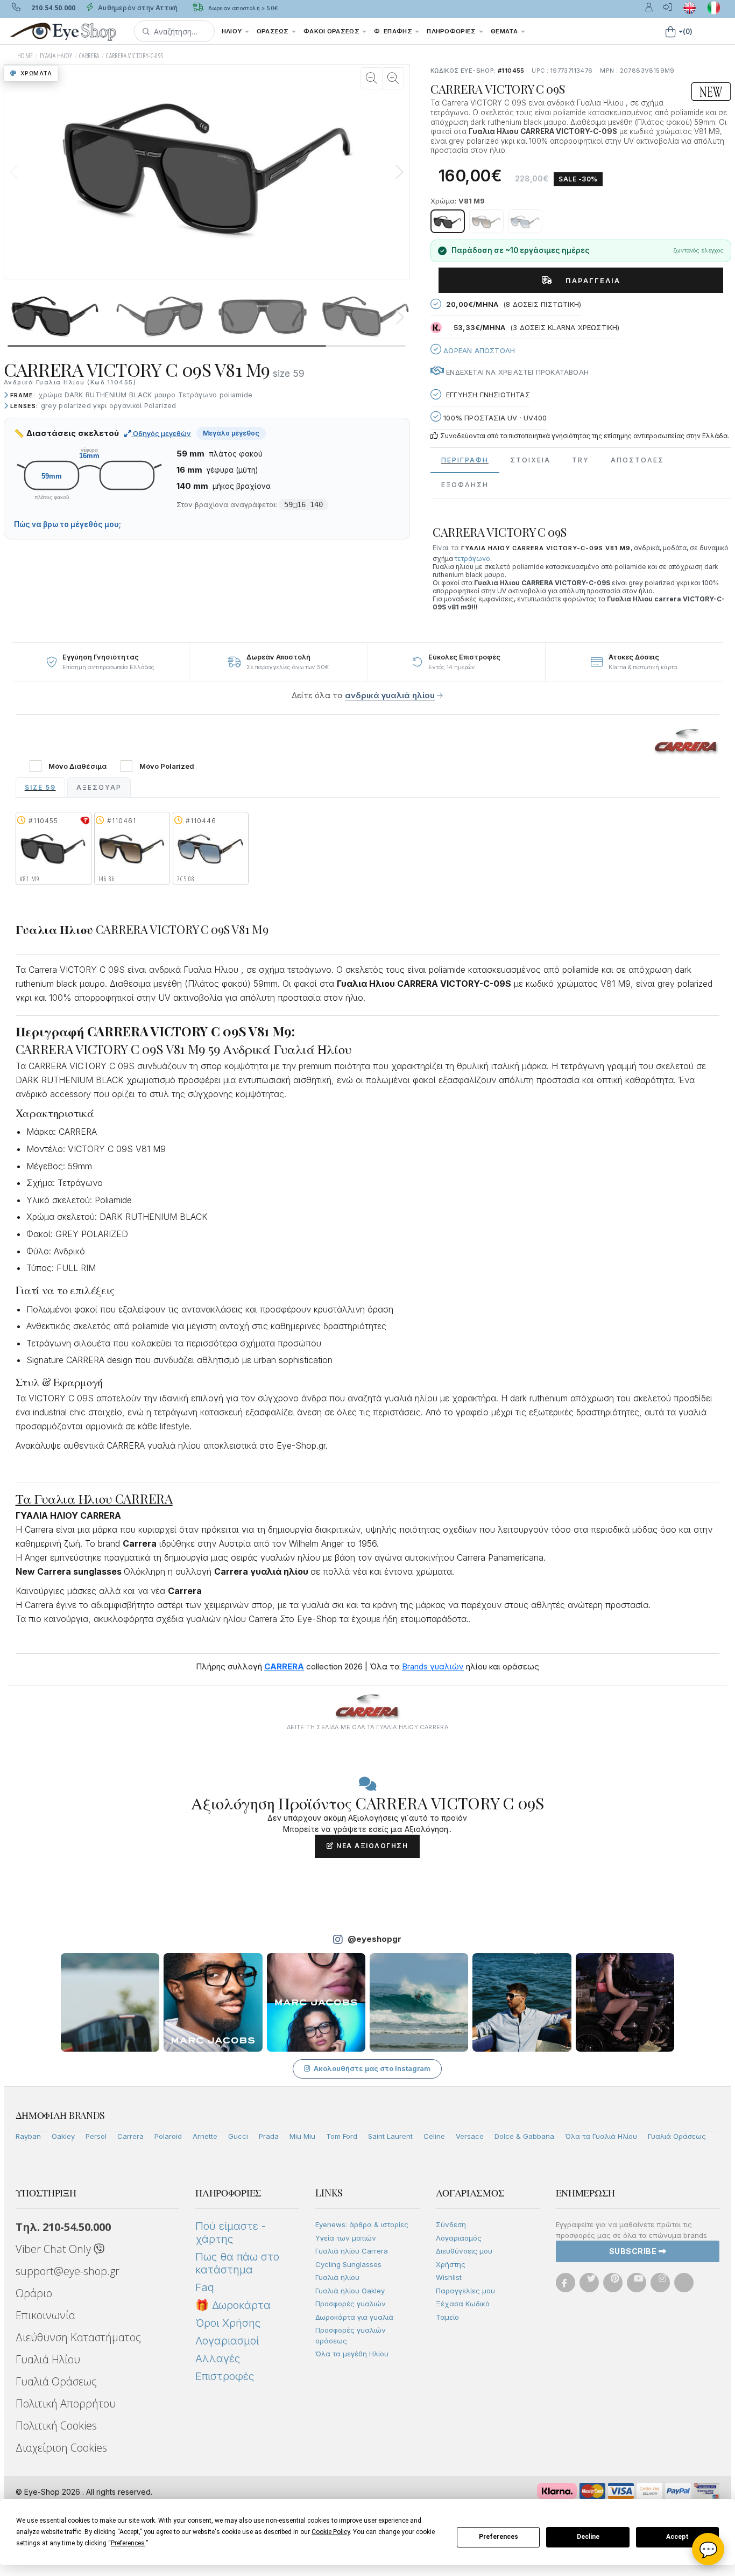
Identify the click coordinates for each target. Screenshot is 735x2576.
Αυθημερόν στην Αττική (137, 8)
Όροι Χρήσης (228, 2323)
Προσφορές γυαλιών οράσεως (351, 2335)
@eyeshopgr (374, 1939)
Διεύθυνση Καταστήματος (78, 2337)
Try (581, 460)
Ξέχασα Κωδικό (463, 2304)
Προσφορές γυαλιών (351, 2304)
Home (25, 56)
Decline (588, 2537)
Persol (96, 2136)
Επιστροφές (225, 2376)
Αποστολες (637, 460)
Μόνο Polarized (167, 766)
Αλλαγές (218, 2359)
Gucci (238, 2136)
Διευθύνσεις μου (464, 2251)
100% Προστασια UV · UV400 (494, 418)
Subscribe (634, 2251)
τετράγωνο (472, 559)
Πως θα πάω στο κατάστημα (237, 2263)
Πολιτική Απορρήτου (66, 2403)
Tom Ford (342, 2136)
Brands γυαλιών (433, 1666)
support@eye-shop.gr (68, 2271)
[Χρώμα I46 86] (486, 221)
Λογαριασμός (459, 2238)
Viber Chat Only (55, 2249)
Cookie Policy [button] (331, 2532)
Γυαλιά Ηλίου (48, 2359)
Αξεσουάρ (99, 787)
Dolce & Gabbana (524, 2136)
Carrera (130, 2136)
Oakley (63, 2136)
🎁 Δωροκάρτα (233, 2305)
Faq (205, 2287)
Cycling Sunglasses (348, 2264)
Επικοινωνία (45, 2315)
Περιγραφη (465, 460)
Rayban (28, 2136)
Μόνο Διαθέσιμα (77, 766)
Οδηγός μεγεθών (161, 433)
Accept (677, 2537)
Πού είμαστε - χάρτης (231, 2233)
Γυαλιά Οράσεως (677, 2136)
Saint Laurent (390, 2136)
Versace (470, 2136)
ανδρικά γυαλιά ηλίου (390, 695)
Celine (434, 2136)
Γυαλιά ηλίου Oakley (350, 2291)
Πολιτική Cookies (56, 2426)
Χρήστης (451, 2264)
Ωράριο (34, 2293)
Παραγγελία (589, 280)
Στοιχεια (530, 460)
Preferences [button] (128, 2543)
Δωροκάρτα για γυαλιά (354, 2317)
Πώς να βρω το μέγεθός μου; (68, 524)
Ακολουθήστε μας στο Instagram (372, 2068)
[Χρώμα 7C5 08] (525, 221)
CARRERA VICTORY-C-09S (135, 56)
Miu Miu (302, 2136)
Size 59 (40, 787)
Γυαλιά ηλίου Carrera (352, 2251)
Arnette (205, 2136)
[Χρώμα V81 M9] (448, 221)
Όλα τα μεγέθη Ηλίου (352, 2354)
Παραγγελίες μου (465, 2291)
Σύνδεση (451, 2224)
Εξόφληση (465, 485)
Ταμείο (447, 2317)
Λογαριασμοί (227, 2341)
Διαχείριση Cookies (61, 2448)
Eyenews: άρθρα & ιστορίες (362, 2224)
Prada (269, 2136)
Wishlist (449, 2277)
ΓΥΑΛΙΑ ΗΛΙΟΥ (56, 56)
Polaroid (168, 2136)
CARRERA (89, 56)
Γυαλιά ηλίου (337, 2277)
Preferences (499, 2537)
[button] (174, 31)
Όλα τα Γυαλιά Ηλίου (601, 2136)
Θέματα (505, 31)
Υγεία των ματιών (346, 2238)
